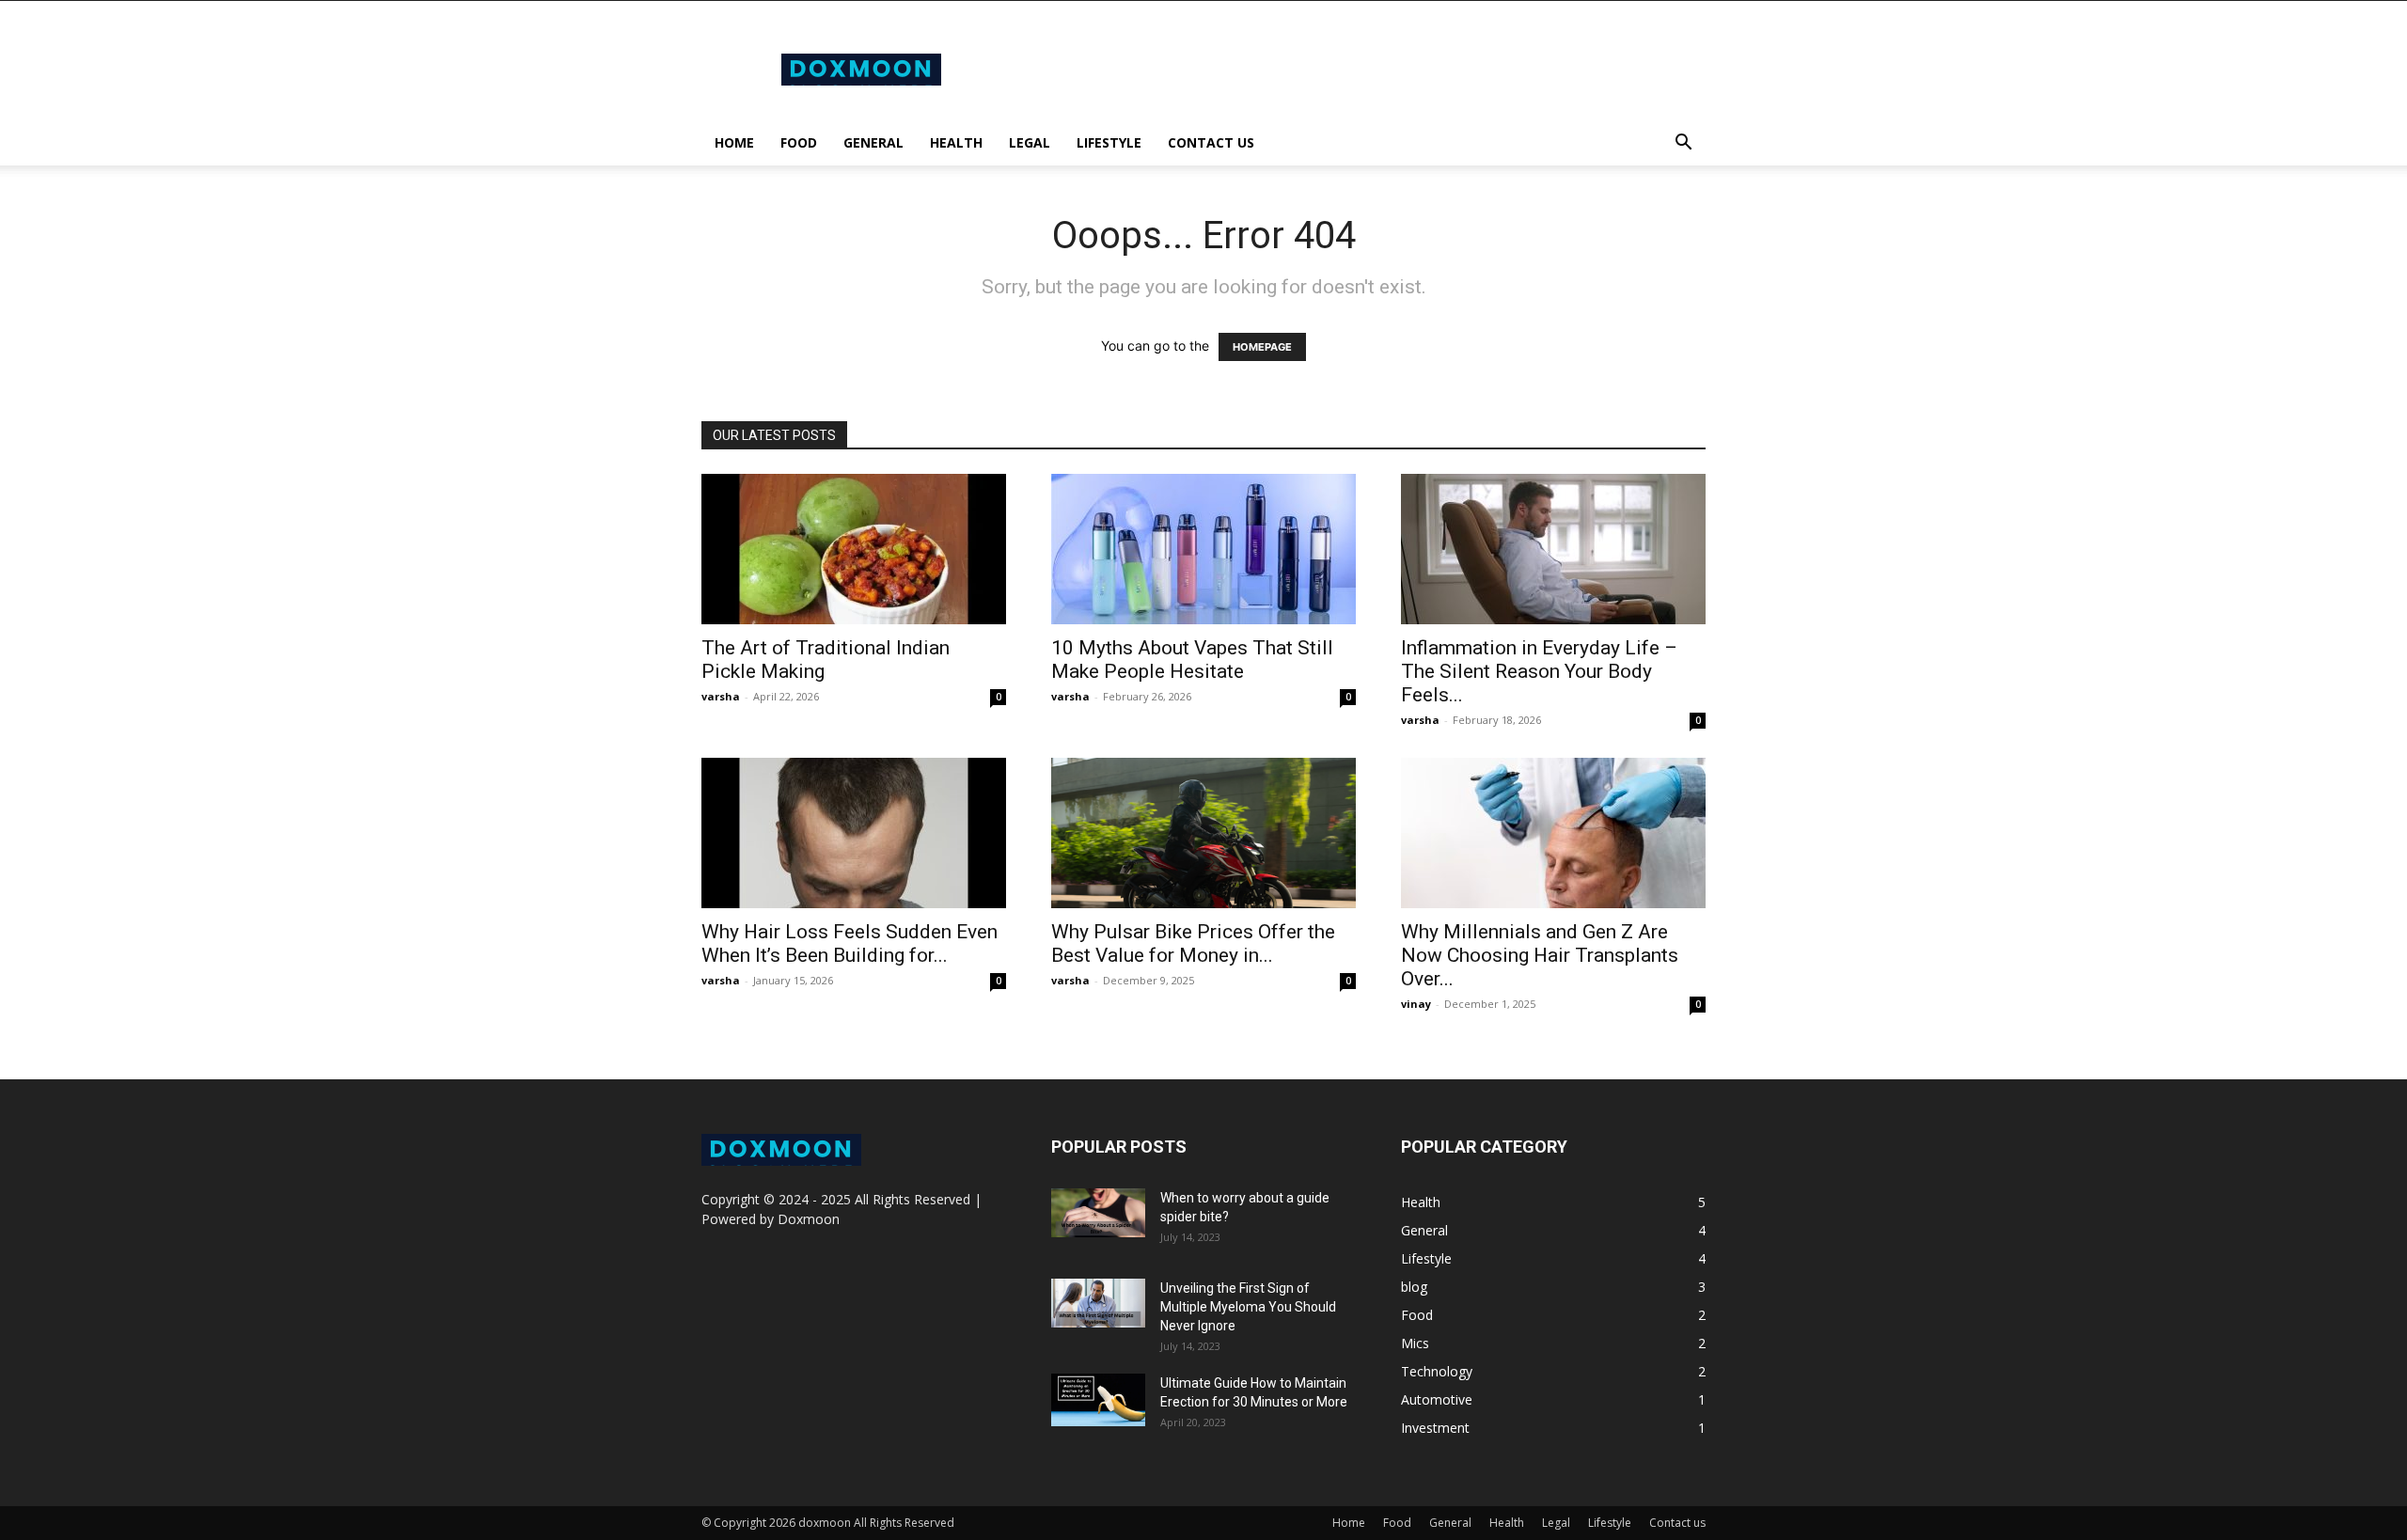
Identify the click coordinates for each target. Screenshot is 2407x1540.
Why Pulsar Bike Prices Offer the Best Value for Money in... (1193, 943)
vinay (1416, 1004)
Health (956, 142)
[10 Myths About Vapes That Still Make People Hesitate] (1203, 549)
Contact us (1211, 142)
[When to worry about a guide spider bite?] (1098, 1213)
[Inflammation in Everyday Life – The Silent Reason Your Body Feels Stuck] (1553, 549)
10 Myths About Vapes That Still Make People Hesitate (1192, 660)
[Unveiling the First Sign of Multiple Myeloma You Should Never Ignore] (1098, 1303)
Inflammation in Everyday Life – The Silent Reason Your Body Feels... (1539, 671)
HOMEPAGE (1262, 347)
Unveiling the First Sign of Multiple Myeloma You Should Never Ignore (1248, 1307)
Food (799, 142)
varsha (721, 696)
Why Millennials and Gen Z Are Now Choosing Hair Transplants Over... (1540, 955)
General (873, 142)
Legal (1030, 142)
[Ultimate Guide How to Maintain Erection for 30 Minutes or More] (1098, 1400)
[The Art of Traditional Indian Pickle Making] (854, 549)
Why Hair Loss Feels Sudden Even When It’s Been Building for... (850, 943)
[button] (1683, 144)
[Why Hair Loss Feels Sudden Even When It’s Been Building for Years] (854, 833)
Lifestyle (1109, 142)
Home (734, 142)
